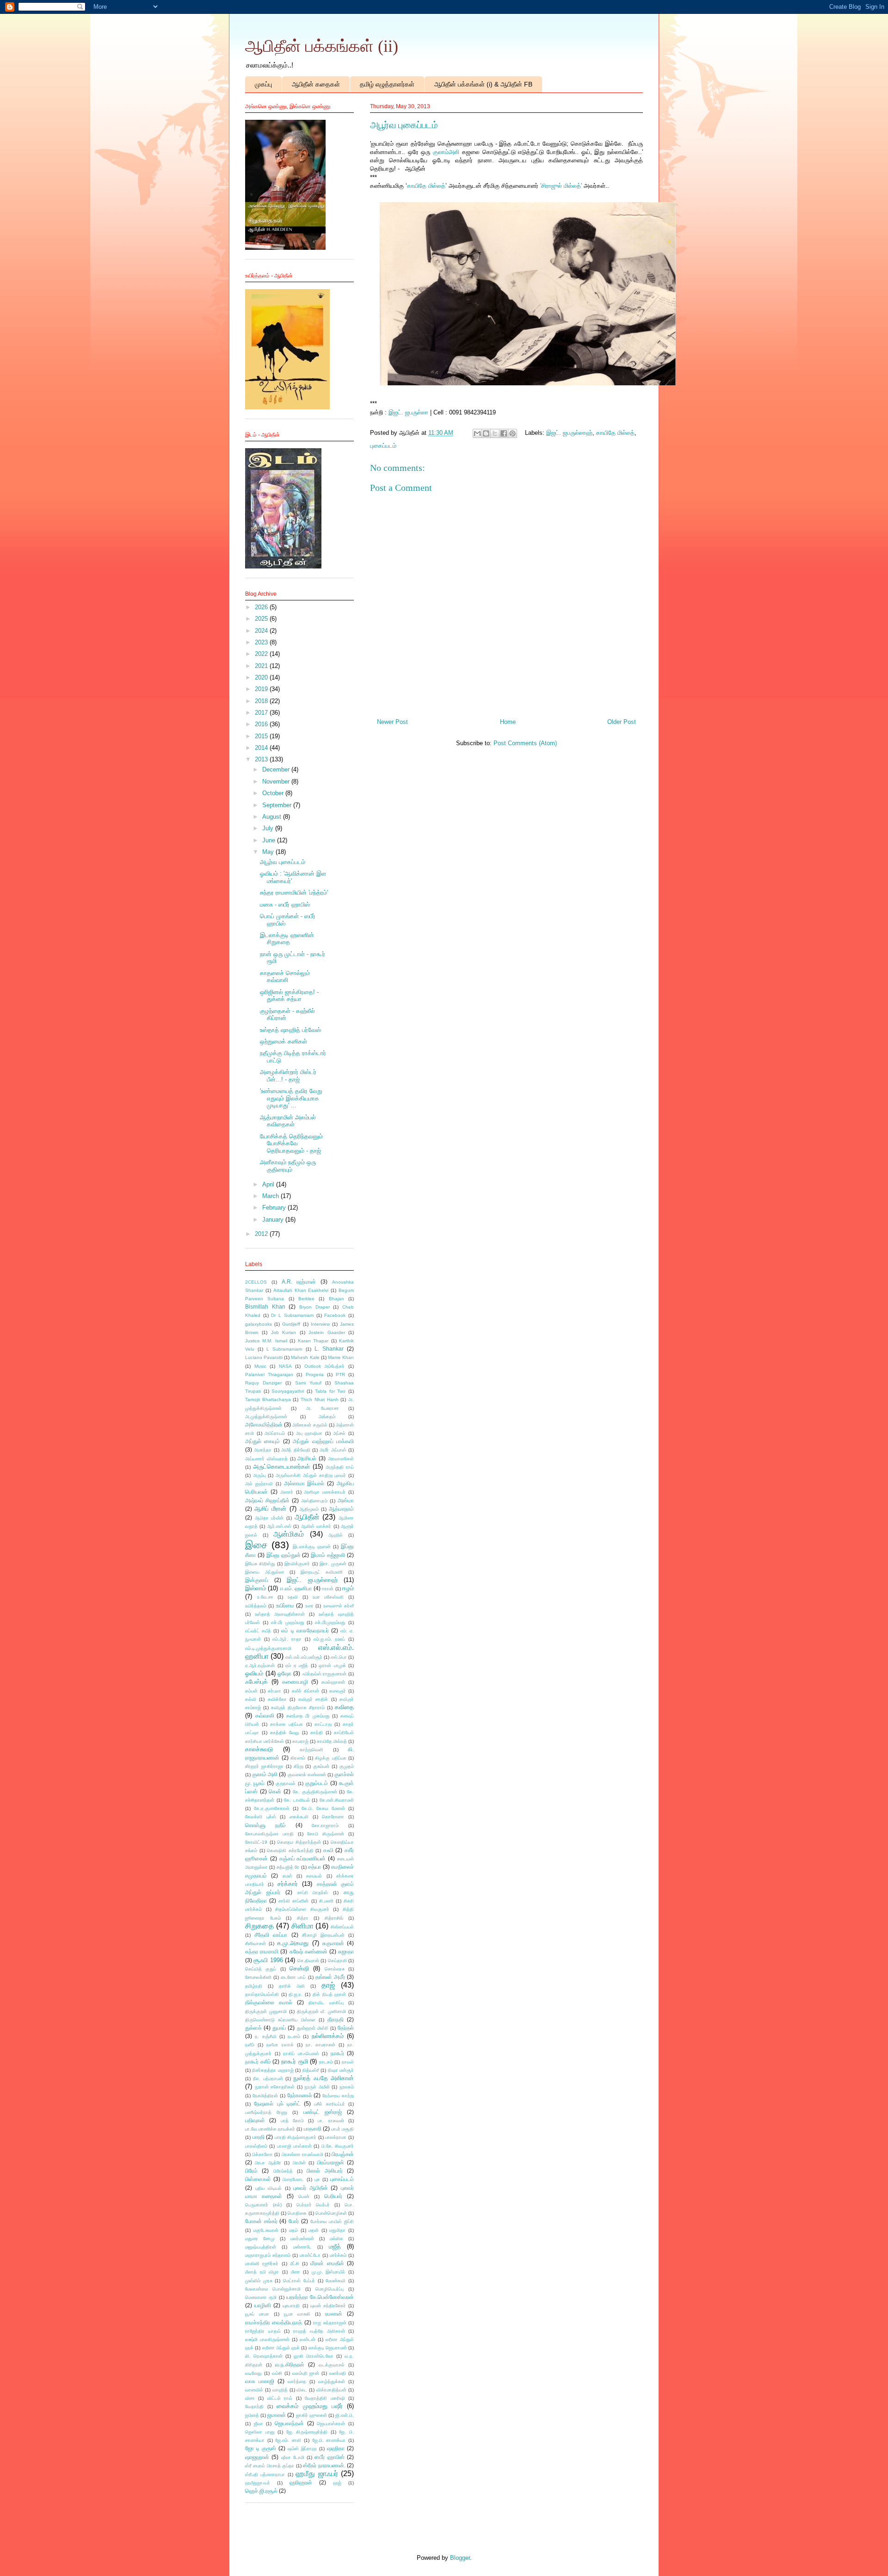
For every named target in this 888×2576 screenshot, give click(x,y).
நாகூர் (337, 2053)
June (270, 840)
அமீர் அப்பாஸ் (333, 1450)
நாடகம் (326, 2062)
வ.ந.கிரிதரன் (290, 2364)
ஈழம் (348, 1588)
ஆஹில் (336, 1535)
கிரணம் (298, 1758)
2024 (262, 631)
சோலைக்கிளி (258, 1977)
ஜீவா (259, 2424)
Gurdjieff (291, 1324)
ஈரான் (328, 1589)
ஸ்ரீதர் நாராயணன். (324, 2465)
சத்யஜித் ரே (288, 1867)
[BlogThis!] (486, 433)
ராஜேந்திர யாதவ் (263, 2331)
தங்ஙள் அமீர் (330, 1977)
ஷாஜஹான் (257, 2457)
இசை (256, 1545)
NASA (285, 1366)
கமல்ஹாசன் (333, 1682)
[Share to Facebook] (504, 433)
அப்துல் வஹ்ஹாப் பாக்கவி (323, 1441)
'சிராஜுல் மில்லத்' (560, 186)
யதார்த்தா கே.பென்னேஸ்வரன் (320, 2297)
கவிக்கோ (277, 1699)
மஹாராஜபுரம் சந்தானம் (268, 2255)
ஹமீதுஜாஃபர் (258, 2483)
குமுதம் (347, 1766)
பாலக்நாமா (336, 2137)
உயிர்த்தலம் (256, 1606)
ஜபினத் (252, 2415)
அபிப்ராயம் (275, 1433)
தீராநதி (336, 2019)
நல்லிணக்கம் (328, 2036)
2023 (262, 642)
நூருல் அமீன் (317, 2087)
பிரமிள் (299, 2163)
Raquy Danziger (263, 1383)
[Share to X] (495, 433)
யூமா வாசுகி (297, 2314)
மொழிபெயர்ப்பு (330, 2289)
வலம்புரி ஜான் (306, 2373)
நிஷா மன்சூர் (341, 2070)
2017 (262, 713)
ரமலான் (334, 2313)
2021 (262, 666)
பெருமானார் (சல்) (263, 2205)
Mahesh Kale (305, 1357)
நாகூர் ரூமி (295, 2061)
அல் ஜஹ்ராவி (259, 1484)
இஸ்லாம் (256, 1588)
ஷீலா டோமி (293, 2457)
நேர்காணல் (300, 2095)
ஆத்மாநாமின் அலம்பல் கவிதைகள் (288, 1121)
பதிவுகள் (255, 2120)
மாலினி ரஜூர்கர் (262, 2264)
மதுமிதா (337, 2230)
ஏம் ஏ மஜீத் (297, 1665)
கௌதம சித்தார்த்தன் (299, 1842)
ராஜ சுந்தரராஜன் (330, 2323)
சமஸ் (287, 1876)
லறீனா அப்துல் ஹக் (281, 2348)
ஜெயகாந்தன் (289, 2423)
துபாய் (279, 2028)
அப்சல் (339, 1433)
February (275, 1208)
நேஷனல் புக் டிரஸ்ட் (277, 2103)
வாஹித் (280, 2390)
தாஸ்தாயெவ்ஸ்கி (262, 1994)
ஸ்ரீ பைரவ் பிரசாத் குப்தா (270, 2466)
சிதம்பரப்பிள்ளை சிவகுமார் (302, 1909)
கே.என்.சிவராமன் (337, 1800)
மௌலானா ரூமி (261, 2297)
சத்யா (314, 1867)
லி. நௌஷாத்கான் (264, 2356)
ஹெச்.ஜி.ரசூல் (261, 2491)
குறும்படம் (317, 1783)
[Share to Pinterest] (512, 433)
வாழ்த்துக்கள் (332, 2381)
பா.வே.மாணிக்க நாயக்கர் (270, 2129)
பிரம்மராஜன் (331, 2162)
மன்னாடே (302, 2247)
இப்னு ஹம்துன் (284, 1555)
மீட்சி (295, 2264)
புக (317, 2179)
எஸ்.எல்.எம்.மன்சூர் (304, 1657)
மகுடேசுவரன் (266, 2230)
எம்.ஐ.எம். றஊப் (330, 1639)
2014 (262, 748)
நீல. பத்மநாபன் (268, 2079)
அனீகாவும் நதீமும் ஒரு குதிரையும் (288, 1166)
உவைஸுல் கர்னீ (339, 1606)
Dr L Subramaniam (292, 1315)
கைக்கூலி (299, 1817)
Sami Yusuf (308, 1383)
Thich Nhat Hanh (319, 1399)
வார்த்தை (297, 2381)
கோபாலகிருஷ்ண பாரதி (269, 1834)
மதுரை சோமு (260, 2239)
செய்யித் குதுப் (261, 1969)
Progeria (315, 1374)
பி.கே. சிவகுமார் (338, 2146)
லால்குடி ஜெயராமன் (328, 2348)
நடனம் (294, 2036)
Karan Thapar (313, 1341)
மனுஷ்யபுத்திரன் (261, 2247)
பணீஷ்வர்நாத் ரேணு (266, 2112)
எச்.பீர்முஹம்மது (330, 1622)
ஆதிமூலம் (309, 1509)
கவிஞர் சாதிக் (313, 1699)
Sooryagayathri (288, 1391)
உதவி (293, 1597)
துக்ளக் (253, 2028)
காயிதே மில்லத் (426, 186)
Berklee (306, 1299)
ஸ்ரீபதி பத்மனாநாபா (265, 2474)
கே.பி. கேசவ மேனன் (323, 1808)
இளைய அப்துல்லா (265, 1572)
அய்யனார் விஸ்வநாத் (266, 1459)
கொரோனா (333, 1817)
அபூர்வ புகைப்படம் (283, 862)
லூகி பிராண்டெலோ (314, 2356)
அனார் (287, 1492)
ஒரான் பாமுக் (332, 1665)
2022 (262, 654)
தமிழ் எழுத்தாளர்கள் (387, 84)
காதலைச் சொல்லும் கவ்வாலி (285, 977)
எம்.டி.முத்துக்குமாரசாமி (268, 1648)
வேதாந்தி (254, 2406)
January (274, 1220)
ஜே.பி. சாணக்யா (329, 2440)
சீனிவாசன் (256, 1943)
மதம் (293, 2230)
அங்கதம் (327, 1417)
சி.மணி (326, 1901)
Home (508, 722)
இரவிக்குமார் (297, 1564)
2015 (262, 736)
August (273, 817)
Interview (320, 1324)
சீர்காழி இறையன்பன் (323, 1935)
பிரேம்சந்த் (283, 2171)
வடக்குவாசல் (332, 2365)
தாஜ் (328, 1985)
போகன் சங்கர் (261, 2221)
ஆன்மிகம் (289, 1534)
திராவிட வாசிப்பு (326, 2003)
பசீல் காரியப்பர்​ (329, 2104)
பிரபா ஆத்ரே (268, 2163)
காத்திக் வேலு (285, 1733)
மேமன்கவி (336, 2281)
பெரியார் (333, 2196)
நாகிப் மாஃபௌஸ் (301, 2054)
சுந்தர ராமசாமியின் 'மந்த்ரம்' (294, 893)
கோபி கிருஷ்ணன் (326, 1834)
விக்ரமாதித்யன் (331, 2390)
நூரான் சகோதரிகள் (275, 2087)
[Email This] (477, 433)
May (269, 852)
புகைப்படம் (383, 446)
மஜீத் (335, 2246)
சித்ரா (303, 1918)
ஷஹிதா (336, 2448)
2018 (262, 701)
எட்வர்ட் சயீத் (258, 1631)
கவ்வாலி (265, 1715)
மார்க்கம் (338, 2255)
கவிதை (344, 1707)
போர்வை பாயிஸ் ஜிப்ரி (332, 2221)
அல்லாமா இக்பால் (304, 1483)
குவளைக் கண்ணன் (307, 1775)
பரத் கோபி (292, 2121)
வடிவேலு (253, 2373)
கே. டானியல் (297, 1800)
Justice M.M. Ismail (266, 1341)
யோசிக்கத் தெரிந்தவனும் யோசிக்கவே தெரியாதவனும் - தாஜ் (291, 1143)
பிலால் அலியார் (324, 2171)
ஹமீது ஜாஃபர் (317, 2474)
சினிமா (302, 1926)
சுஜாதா (346, 1951)
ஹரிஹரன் (301, 2482)
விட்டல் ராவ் (280, 2398)
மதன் (314, 2230)
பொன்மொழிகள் (331, 2213)
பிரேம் (251, 2171)
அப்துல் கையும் (262, 1441)
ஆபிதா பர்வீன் (269, 1518)
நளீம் (250, 2045)
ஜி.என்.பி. (345, 2415)
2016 (262, 724)
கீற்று (299, 1766)
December (277, 769)
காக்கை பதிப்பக (287, 1724)
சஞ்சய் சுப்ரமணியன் (303, 1858)
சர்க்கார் (288, 1884)
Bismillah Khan (265, 1307)
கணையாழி (295, 1682)
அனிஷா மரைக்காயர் (325, 1492)
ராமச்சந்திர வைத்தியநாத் (274, 2322)
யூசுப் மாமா (257, 2314)
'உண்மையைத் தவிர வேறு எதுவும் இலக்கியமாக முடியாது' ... (291, 1098)
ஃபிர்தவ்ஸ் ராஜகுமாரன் (324, 1674)
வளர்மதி (338, 2373)
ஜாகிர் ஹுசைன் (311, 2415)
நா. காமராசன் (321, 2045)
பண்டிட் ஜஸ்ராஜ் (323, 2112)
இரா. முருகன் (333, 1564)
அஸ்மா (346, 1500)
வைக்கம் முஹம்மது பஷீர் (309, 2406)
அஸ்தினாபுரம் (314, 1501)
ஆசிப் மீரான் (270, 1509)
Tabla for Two (330, 1391)
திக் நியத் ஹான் (329, 1994)
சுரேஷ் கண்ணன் (308, 1951)
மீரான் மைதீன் (327, 2263)
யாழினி (263, 2305)
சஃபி (328, 1850)
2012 (262, 1234)
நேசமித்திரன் (265, 2096)
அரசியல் (307, 1458)
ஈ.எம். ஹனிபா (296, 1588)
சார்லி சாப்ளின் (293, 1901)
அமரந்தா (263, 1450)
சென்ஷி (299, 1968)
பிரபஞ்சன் (343, 2154)
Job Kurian (284, 1332)
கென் (275, 1791)
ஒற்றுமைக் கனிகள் (284, 1041)
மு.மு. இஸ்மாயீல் (329, 2272)
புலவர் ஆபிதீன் (311, 2188)
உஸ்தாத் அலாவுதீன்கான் (280, 1614)
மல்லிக (336, 2239)
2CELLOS (256, 1282)
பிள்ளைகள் (258, 2179)
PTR (340, 1374)
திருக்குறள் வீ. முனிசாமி (322, 2011)
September (278, 805)
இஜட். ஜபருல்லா (408, 412)
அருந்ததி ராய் (340, 1467)
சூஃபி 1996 (268, 1960)
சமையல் (314, 1876)
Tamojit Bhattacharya (268, 1399)
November (277, 781)
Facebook (335, 1315)
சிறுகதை (259, 1926)
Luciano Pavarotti (264, 1357)
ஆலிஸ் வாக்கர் (316, 1526)
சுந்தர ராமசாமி (262, 1951)
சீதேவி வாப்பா (271, 1935)
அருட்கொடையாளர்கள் (281, 1467)
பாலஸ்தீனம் (256, 2146)
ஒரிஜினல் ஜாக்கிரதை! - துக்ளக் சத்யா (289, 996)
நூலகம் (347, 2087)
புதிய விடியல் (269, 2188)
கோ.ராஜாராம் (325, 1825)
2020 (262, 677)
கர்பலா (274, 1691)
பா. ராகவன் (331, 2121)
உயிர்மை (285, 1605)
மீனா (296, 2272)
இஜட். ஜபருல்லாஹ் (569, 433)
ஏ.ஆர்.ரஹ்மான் (260, 1665)
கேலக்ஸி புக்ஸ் (261, 1817)
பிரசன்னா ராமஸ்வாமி (302, 2154)
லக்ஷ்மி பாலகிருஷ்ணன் (267, 2339)
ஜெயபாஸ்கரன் (331, 2424)
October (274, 793)
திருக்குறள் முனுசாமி (266, 2011)
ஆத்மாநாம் (341, 1509)
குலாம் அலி (265, 1774)
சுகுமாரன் (333, 1943)
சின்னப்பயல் (342, 1927)
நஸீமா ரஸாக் (280, 2045)
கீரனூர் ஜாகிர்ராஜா (264, 1766)
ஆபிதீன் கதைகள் (316, 84)
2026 (262, 607)
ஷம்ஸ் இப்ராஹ (302, 2449)
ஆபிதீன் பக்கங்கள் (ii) (322, 46)
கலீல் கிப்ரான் (305, 1691)
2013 (262, 759)
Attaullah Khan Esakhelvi (301, 1290)
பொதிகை (297, 2213)
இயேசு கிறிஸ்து (260, 1564)
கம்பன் (251, 1691)
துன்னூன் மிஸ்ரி (313, 2028)
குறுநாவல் (286, 1783)
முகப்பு (263, 84)
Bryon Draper (314, 1307)
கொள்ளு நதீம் (265, 1825)
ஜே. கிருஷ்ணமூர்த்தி (307, 2432)
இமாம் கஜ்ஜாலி (328, 1555)
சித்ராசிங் (334, 1918)
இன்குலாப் (257, 1580)
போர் (294, 2221)
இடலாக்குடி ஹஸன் (312, 1547)
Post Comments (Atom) (525, 743)
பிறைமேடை (293, 2179)
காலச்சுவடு (259, 1749)
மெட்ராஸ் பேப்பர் (299, 2281)
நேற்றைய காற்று (338, 2096)
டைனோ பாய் (293, 1977)
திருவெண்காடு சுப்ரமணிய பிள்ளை (280, 2020)
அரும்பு (259, 1475)
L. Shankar (329, 1349)
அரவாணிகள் (341, 1459)
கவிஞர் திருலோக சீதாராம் (298, 1708)
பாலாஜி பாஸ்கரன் (294, 2146)
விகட (302, 2390)
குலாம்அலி (446, 152)
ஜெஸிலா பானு (260, 2432)
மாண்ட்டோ (310, 2255)
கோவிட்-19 (256, 1842)
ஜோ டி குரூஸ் (261, 2448)
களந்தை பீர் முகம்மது (308, 1716)
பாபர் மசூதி (342, 2129)
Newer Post (392, 722)
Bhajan (336, 1299)
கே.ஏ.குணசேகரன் (272, 1808)
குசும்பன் (321, 1766)
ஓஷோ (284, 1673)
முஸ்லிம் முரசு (259, 2281)
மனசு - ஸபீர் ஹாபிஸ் (285, 905)
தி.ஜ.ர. (296, 1994)
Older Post (622, 722)
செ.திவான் (308, 1961)
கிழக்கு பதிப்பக (331, 1758)
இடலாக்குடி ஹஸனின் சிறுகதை (287, 939)
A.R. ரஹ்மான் (299, 1282)
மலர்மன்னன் (302, 2239)
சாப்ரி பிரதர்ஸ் (313, 1893)
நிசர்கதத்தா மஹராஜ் (273, 2070)
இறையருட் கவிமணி (322, 1572)
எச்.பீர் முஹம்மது (288, 1622)
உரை (309, 1606)
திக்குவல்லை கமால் (269, 2002)
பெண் (304, 2196)
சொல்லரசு (335, 1969)
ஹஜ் (337, 2483)
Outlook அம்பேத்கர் (325, 1366)
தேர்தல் (346, 2028)
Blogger (460, 2558)
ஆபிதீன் (307, 1517)
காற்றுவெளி (311, 1750)
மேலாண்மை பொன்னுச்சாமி (273, 2289)
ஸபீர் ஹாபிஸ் (329, 2457)
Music (260, 1366)
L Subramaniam (284, 1349)
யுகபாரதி (291, 2306)
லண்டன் (308, 2339)
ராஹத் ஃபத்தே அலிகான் (319, 2331)
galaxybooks (259, 1324)
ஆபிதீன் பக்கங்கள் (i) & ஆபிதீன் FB (483, 84)
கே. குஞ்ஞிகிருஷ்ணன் (315, 1792)
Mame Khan (341, 1357)
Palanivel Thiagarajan (269, 1374)
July (269, 828)
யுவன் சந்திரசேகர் (328, 2306)
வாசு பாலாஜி (260, 2381)
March (271, 1196)
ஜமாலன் (277, 2415)
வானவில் (254, 2390)
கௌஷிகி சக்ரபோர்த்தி (290, 1850)
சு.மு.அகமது (293, 1943)
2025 (262, 619)
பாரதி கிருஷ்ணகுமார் (296, 2137)
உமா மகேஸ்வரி (328, 1597)
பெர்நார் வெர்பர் (313, 2205)
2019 (262, 689)
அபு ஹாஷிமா (309, 1433)
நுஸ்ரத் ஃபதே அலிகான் (324, 2078)
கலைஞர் (338, 1691)
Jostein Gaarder (327, 1332)
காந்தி (317, 1733)
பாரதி (259, 2137)
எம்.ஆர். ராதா (287, 1639)
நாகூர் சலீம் (258, 2061)
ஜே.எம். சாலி (288, 2440)
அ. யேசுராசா (323, 1408)
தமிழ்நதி (254, 1986)
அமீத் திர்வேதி (296, 1450)
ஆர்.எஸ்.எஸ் (279, 1526)
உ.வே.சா (265, 1597)
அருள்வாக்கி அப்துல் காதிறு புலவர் (311, 1475)
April (269, 1184)
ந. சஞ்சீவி (265, 2036)
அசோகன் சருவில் (310, 1425)
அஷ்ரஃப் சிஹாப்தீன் (267, 1500)
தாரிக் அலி (292, 1986)
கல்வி (251, 1699)
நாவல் (348, 2062)
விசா (250, 2398)
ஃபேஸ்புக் (256, 1682)
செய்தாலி (337, 1961)
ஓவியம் (254, 1673)
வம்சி (277, 2373)
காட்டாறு (323, 1724)
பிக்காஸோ (262, 2154)
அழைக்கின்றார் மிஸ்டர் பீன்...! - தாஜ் (288, 1076)
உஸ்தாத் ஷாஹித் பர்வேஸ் (290, 1030)
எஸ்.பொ (339, 1657)
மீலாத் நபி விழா (262, 2272)
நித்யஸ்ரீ (311, 2070)
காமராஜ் (300, 1741)
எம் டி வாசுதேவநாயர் (305, 1630)
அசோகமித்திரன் (264, 1424)
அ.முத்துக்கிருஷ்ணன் (266, 1417)
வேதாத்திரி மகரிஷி (325, 2398)
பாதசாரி (313, 2128)
